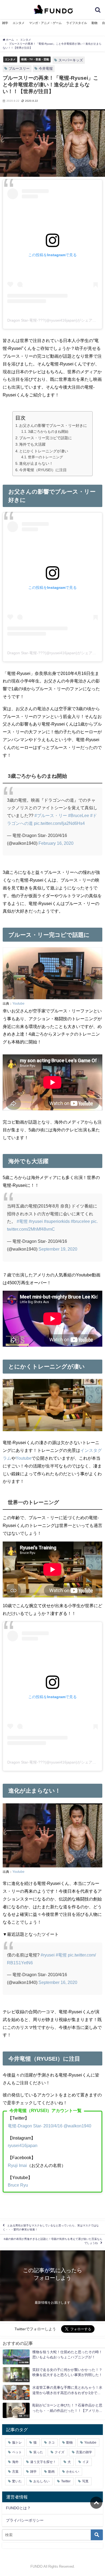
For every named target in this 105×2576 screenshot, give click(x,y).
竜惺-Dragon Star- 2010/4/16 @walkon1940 (50, 2126)
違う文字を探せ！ (43, 2462)
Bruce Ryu (18, 2185)
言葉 (15, 2472)
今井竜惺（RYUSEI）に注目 (43, 470)
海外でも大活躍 (32, 444)
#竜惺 (22, 1221)
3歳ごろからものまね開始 (48, 432)
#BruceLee (79, 815)
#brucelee (80, 1221)
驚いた (17, 2481)
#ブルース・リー (51, 815)
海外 (15, 2462)
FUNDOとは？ (18, 2508)
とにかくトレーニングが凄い (44, 451)
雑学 (5, 23)
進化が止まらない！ (36, 463)
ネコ (51, 2443)
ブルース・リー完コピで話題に (45, 438)
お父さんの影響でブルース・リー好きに (53, 425)
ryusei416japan (23, 2145)
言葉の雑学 (84, 2452)
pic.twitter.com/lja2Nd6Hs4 (59, 823)
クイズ (59, 2452)
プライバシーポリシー (25, 2520)
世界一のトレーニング (45, 457)
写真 (85, 2481)
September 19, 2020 (58, 1249)
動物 (94, 23)
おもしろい (41, 2481)
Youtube (18, 1004)
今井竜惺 (46, 68)
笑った (38, 2452)
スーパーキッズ (71, 60)
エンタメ (19, 23)
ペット (17, 2452)
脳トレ (17, 2443)
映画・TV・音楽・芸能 (35, 59)
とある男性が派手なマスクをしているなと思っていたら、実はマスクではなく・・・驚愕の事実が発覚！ (51, 2228)
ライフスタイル (77, 23)
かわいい (73, 2472)
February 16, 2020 (56, 843)
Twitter (66, 2481)
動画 (51, 2472)
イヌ (86, 2462)
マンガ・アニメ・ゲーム (45, 23)
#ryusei (36, 1221)
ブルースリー (19, 68)
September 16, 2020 (58, 1982)
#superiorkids (57, 1221)
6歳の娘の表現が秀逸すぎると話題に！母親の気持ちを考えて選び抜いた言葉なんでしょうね (53, 2241)
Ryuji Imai (17, 2165)
